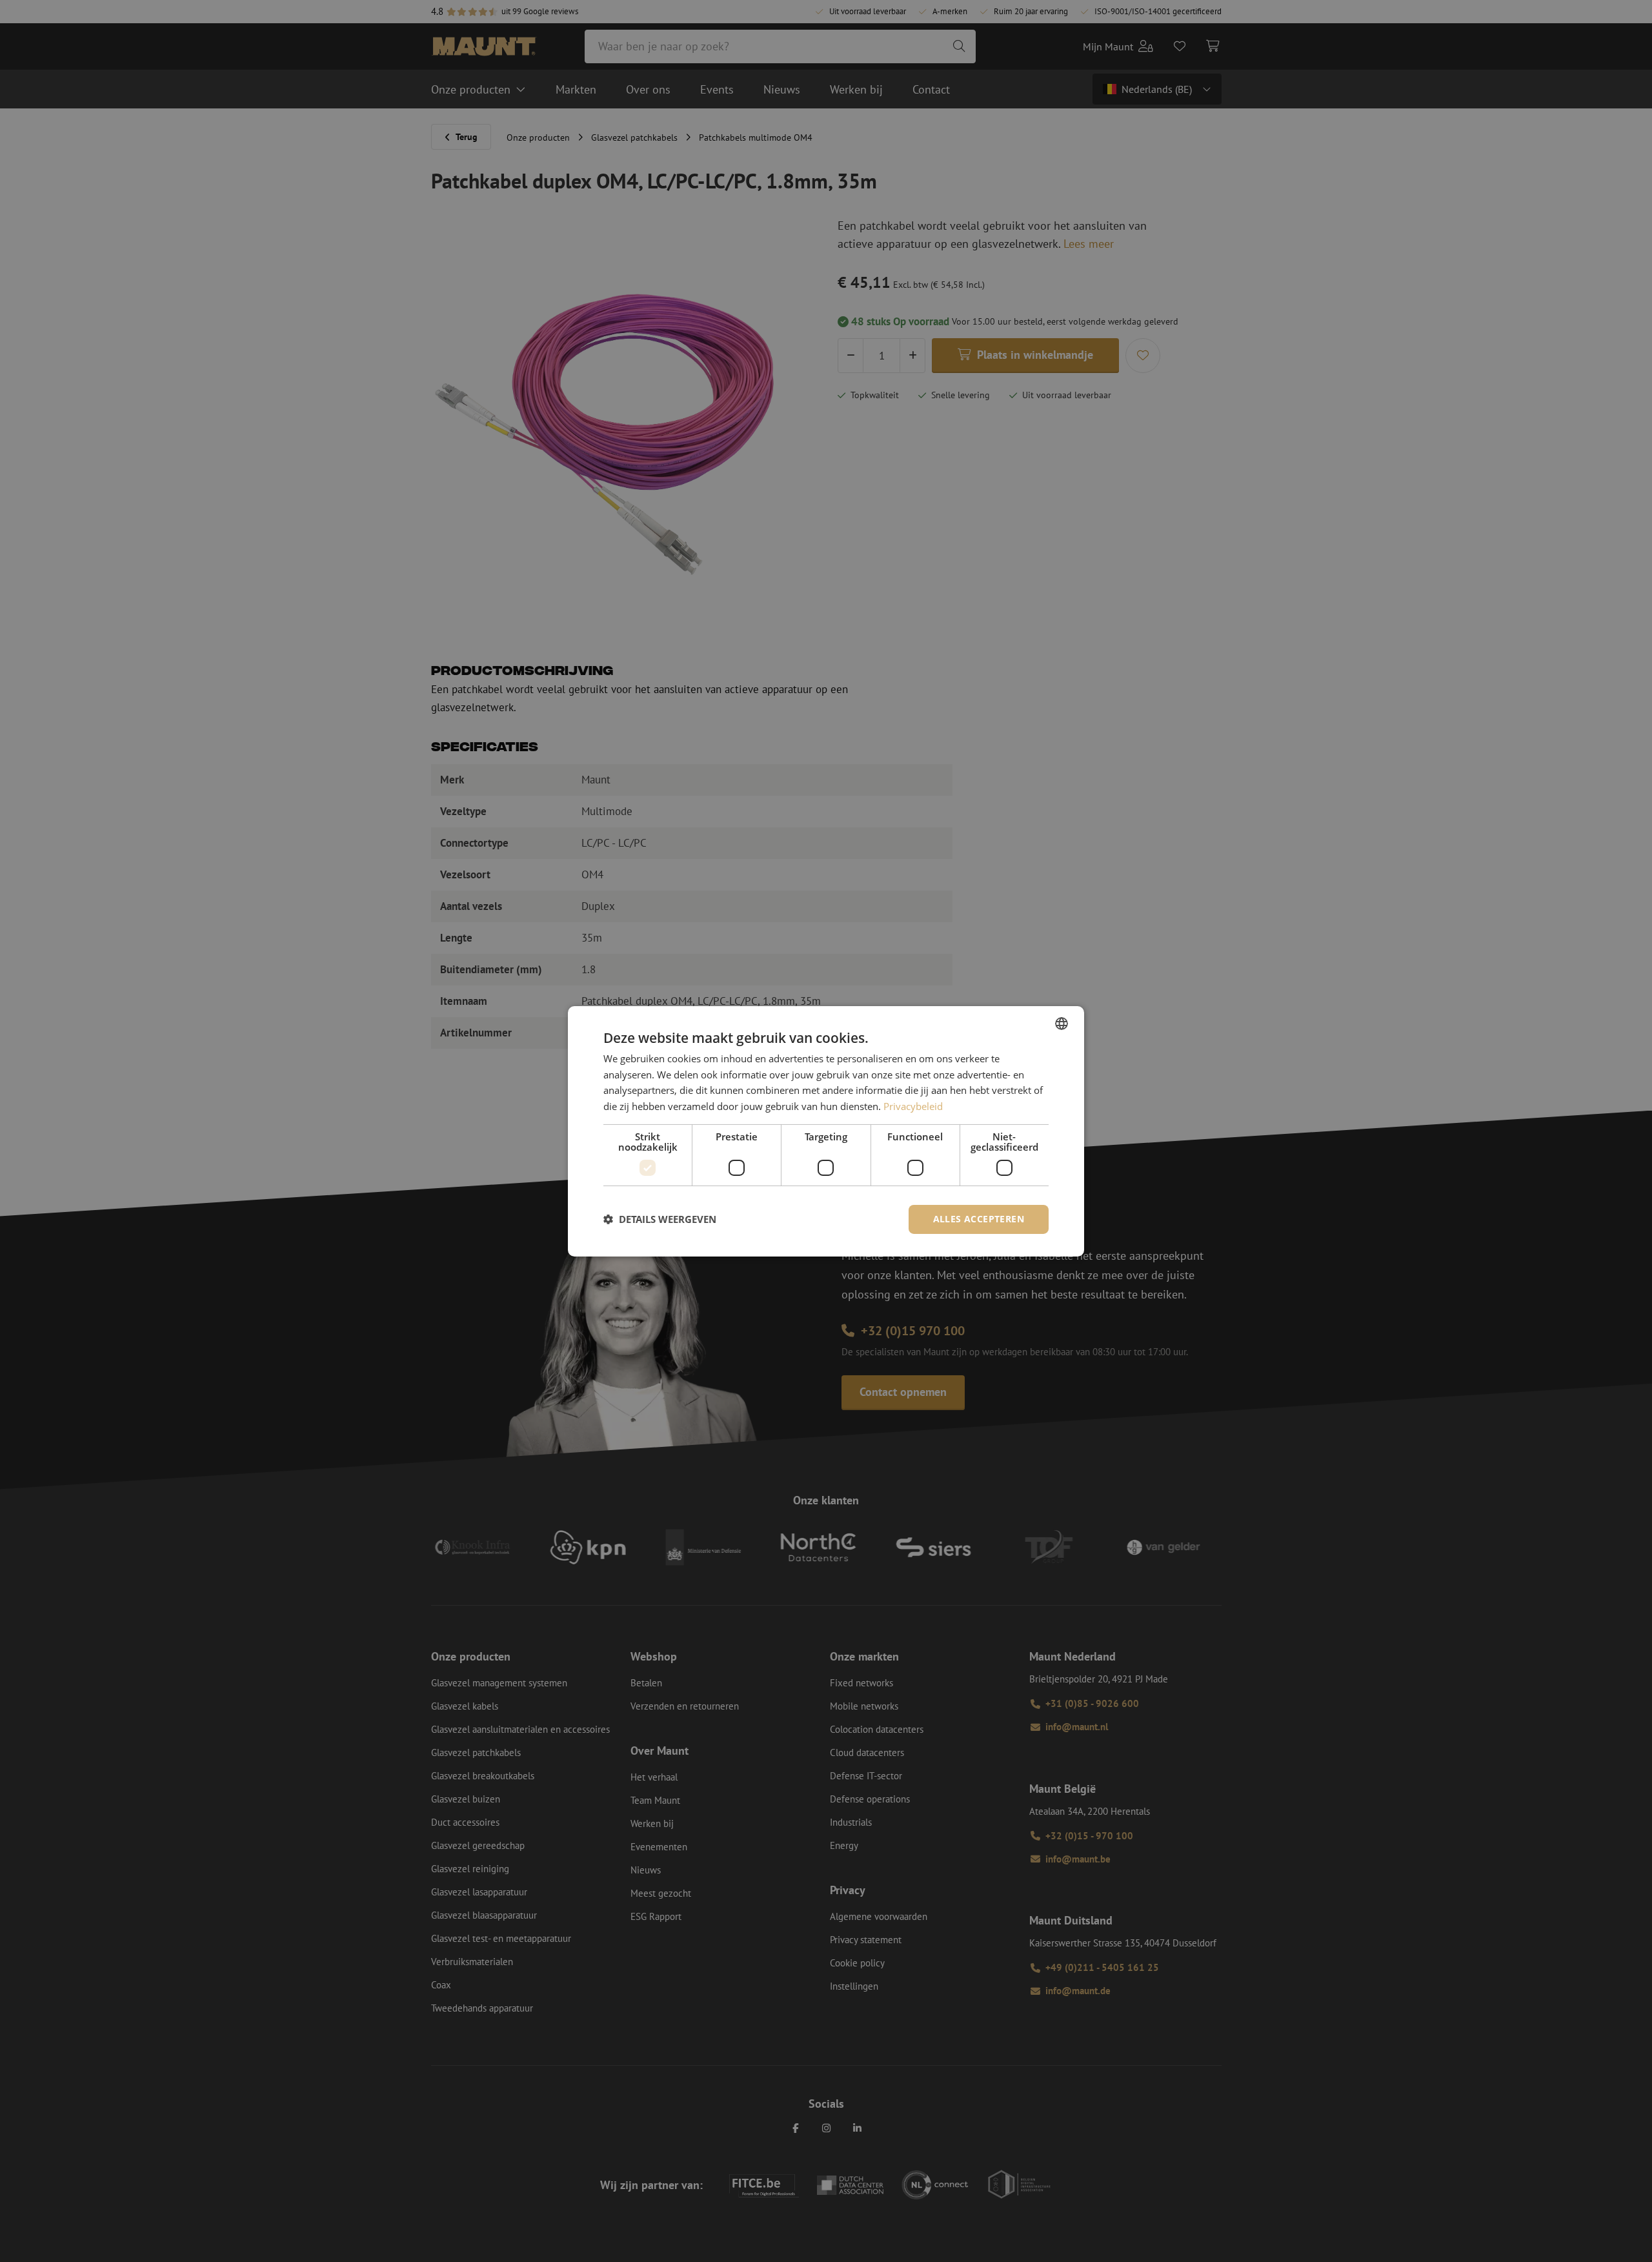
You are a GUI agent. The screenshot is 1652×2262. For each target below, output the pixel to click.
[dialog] (826, 1131)
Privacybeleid (913, 1106)
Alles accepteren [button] (979, 1219)
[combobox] (1062, 1023)
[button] (660, 1219)
